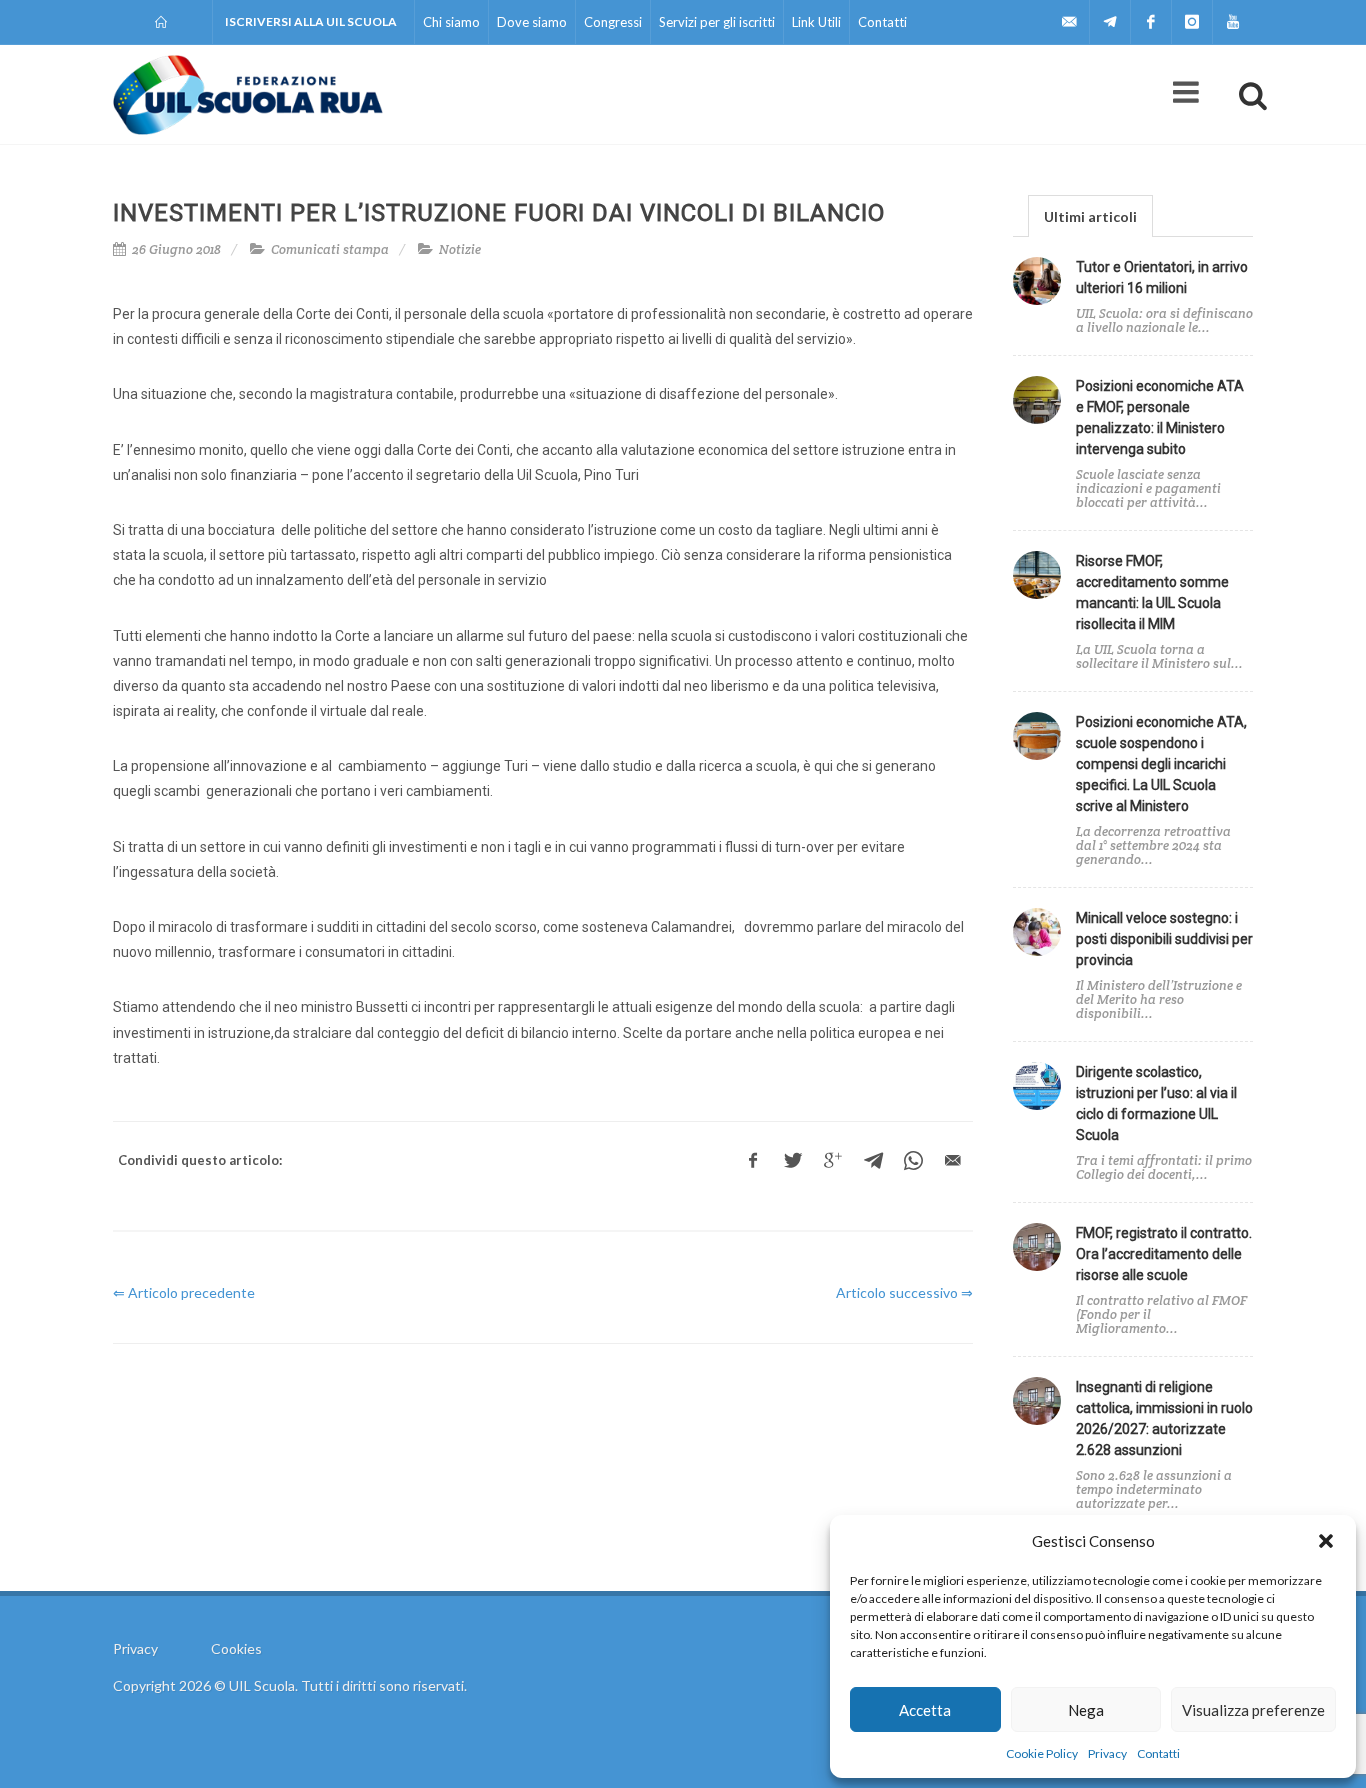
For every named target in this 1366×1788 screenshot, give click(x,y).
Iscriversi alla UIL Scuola (311, 21)
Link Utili (816, 22)
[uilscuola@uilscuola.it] (1069, 22)
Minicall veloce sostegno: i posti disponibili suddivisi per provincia (1164, 939)
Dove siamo (532, 22)
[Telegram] (1110, 22)
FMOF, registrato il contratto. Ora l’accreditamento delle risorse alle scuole (1164, 1254)
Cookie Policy (1042, 1753)
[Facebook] (1151, 22)
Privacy (1107, 1753)
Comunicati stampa (330, 249)
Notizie (460, 249)
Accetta (925, 1710)
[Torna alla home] (162, 22)
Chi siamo (451, 22)
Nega (1086, 1710)
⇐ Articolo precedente (184, 1292)
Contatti (1158, 1753)
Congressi (613, 22)
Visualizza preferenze (1253, 1710)
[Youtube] (1233, 22)
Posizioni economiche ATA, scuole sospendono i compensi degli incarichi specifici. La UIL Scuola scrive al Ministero (1161, 764)
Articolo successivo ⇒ (904, 1292)
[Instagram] (1192, 22)
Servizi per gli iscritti (717, 22)
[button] (1326, 1541)
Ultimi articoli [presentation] (1090, 216)
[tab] (1090, 215)
